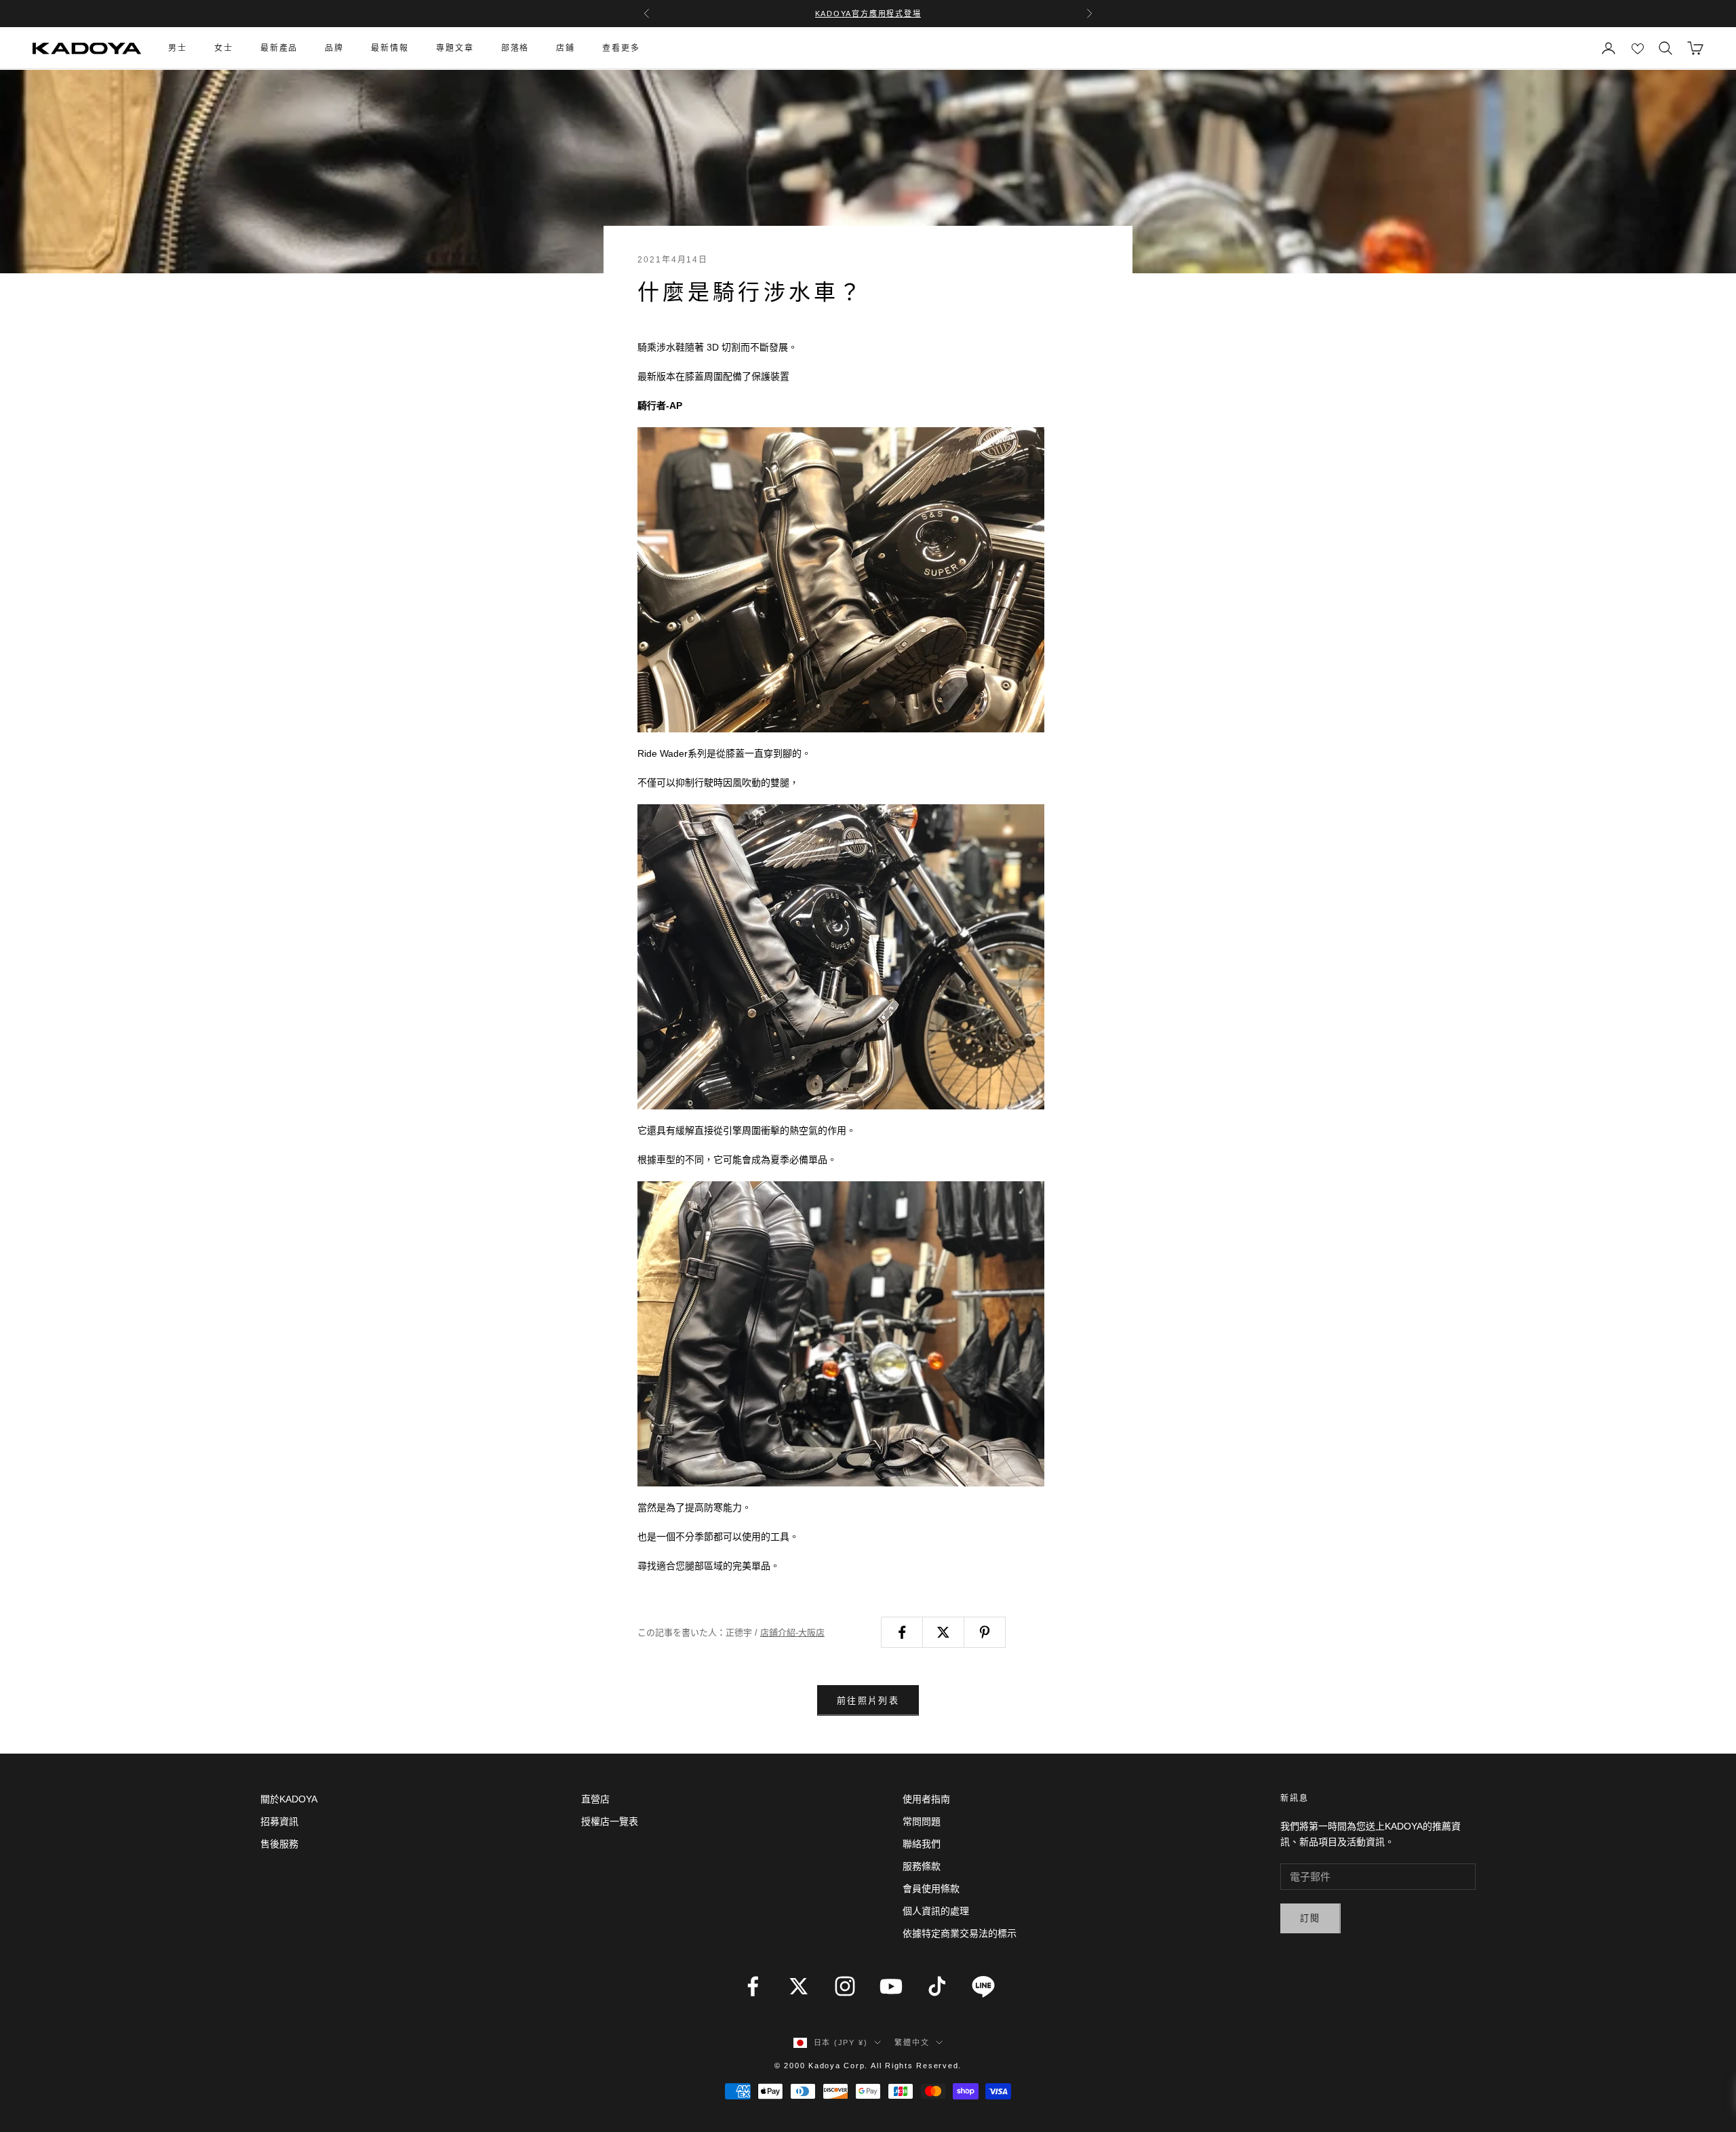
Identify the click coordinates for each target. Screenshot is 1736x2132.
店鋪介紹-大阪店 (792, 1633)
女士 (224, 48)
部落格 (515, 48)
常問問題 (922, 1821)
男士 (178, 48)
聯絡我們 (922, 1844)
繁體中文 (912, 2042)
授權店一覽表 (610, 1821)
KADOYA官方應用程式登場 (868, 14)
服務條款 (922, 1866)
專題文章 (455, 48)
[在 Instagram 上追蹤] (845, 1986)
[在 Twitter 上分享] (943, 1632)
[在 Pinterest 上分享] (985, 1632)
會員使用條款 (931, 1889)
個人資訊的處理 (936, 1911)
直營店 (595, 1799)
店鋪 (566, 48)
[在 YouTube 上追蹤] (891, 1986)
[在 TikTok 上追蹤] (937, 1986)
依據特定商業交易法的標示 (960, 1933)
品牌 (334, 48)
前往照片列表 (868, 1700)
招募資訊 (279, 1821)
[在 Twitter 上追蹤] (799, 1986)
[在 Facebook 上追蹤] (753, 1986)
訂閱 (1310, 1918)
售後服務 (279, 1844)
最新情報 (390, 48)
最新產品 (279, 48)
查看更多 (621, 48)
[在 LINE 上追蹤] (983, 1986)
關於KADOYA (289, 1799)
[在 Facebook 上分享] (902, 1632)
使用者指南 (926, 1799)
